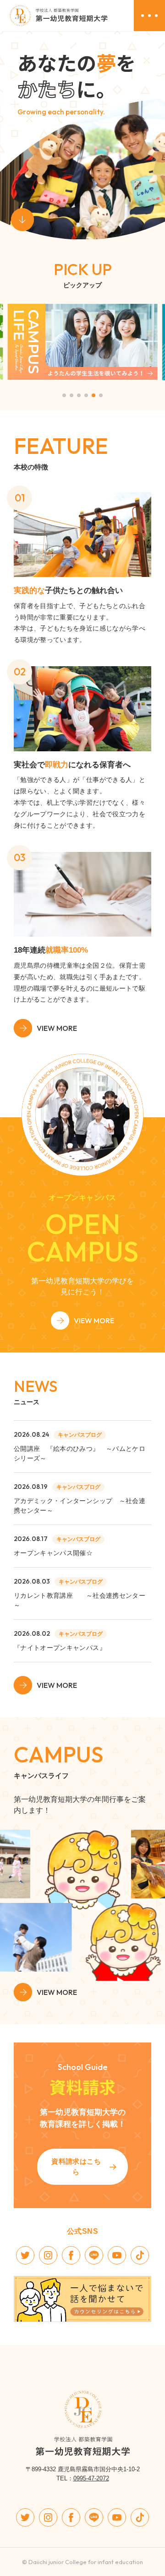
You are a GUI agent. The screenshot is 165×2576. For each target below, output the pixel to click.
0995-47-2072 (91, 2478)
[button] (64, 395)
